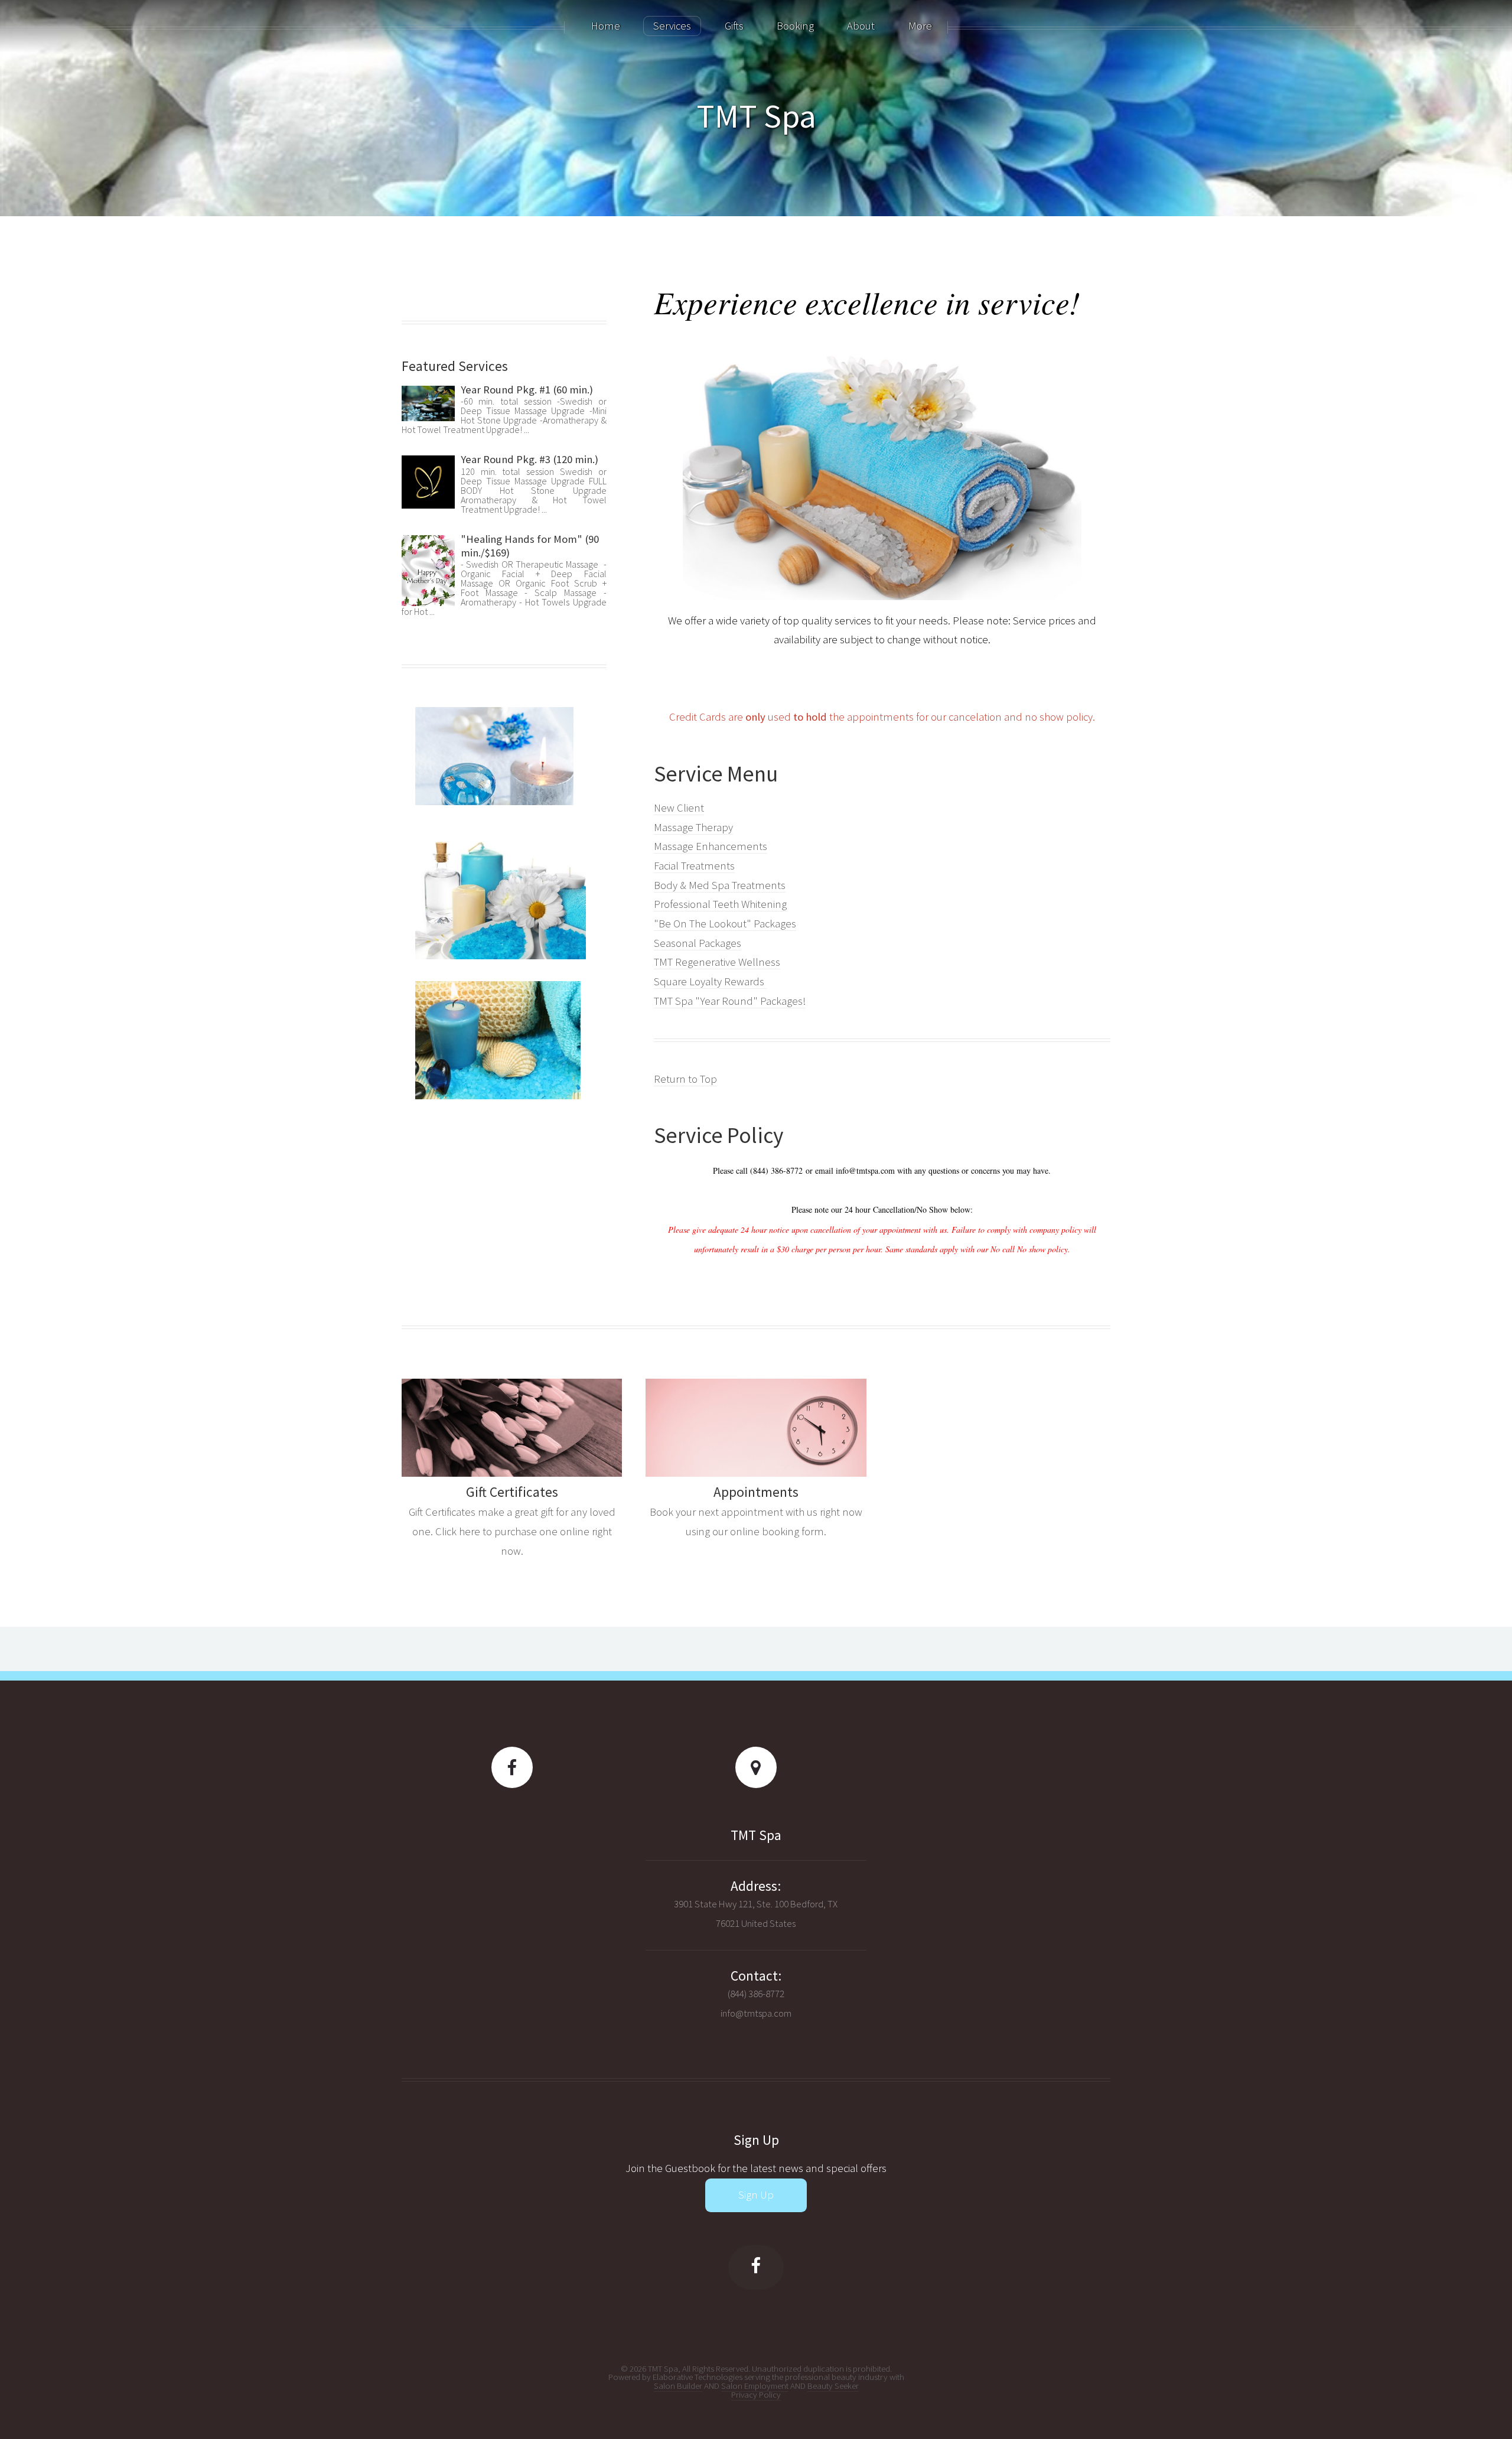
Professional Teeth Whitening (720, 904)
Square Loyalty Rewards (710, 981)
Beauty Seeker (833, 2386)
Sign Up (756, 2195)
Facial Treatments (694, 866)
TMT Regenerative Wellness (717, 962)
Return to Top (685, 1079)
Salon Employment (755, 2386)
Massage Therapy (693, 827)
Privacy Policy (756, 2394)
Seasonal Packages (698, 943)
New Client (679, 808)
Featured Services (455, 366)
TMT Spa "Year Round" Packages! (730, 1001)
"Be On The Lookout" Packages (725, 924)
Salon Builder (678, 2386)
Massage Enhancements (711, 846)
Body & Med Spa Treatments (720, 885)
